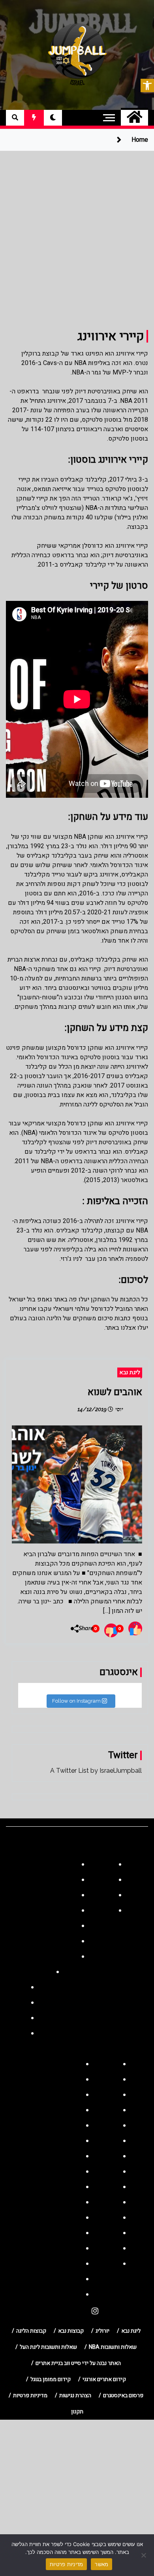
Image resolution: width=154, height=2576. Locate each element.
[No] (144, 2555)
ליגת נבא (130, 1372)
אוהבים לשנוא (115, 1392)
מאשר (101, 2564)
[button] (147, 85)
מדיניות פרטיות (67, 2564)
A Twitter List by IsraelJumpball (96, 1771)
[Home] (134, 118)
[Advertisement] (77, 232)
